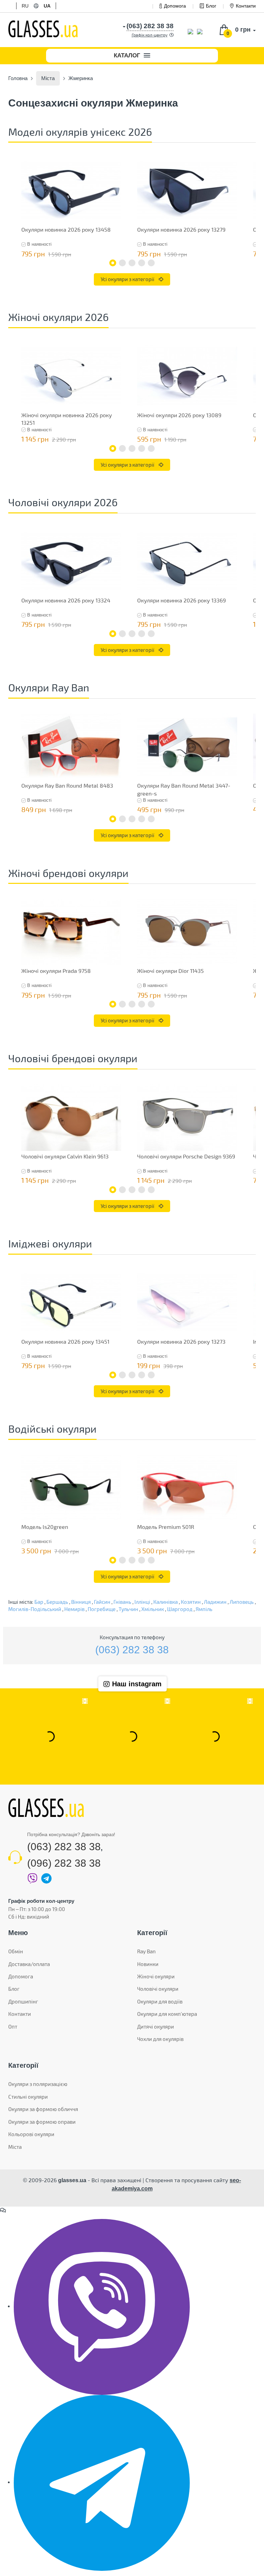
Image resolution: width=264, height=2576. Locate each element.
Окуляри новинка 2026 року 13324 (66, 600)
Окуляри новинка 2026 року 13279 (181, 229)
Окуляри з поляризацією (38, 2084)
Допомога (175, 6)
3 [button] (132, 263)
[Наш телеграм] (102, 2482)
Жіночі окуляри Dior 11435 (170, 971)
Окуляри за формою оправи (42, 2122)
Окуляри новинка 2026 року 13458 (66, 229)
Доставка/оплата (29, 1964)
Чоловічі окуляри (158, 1989)
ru (25, 6)
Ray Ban (146, 1951)
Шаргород (180, 1609)
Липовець (242, 1602)
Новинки (148, 1964)
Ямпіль (204, 1609)
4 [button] (142, 263)
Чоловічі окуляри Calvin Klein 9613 (65, 1156)
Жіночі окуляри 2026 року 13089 (179, 415)
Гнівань (122, 1602)
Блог (211, 6)
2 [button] (122, 263)
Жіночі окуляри (156, 1976)
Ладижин (215, 1602)
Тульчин (128, 1609)
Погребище (102, 1609)
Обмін (16, 1951)
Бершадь (57, 1602)
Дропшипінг (23, 2001)
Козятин (191, 1602)
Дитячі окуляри (156, 2027)
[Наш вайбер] (102, 2306)
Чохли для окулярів (160, 2039)
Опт (13, 2027)
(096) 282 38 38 (64, 1863)
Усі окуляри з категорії (128, 279)
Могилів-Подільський (35, 1609)
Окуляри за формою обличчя (43, 2109)
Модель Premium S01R (166, 1527)
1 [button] (113, 263)
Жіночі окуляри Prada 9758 (56, 971)
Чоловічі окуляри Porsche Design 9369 (186, 1156)
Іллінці (142, 1602)
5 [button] (151, 263)
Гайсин (102, 1602)
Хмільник (153, 1609)
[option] (71, 209)
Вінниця (81, 1602)
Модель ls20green (45, 1527)
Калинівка (166, 1602)
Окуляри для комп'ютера (167, 2014)
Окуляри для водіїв (160, 2001)
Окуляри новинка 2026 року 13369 (181, 600)
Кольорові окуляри (31, 2134)
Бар (39, 1602)
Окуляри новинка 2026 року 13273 (181, 1341)
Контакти (246, 6)
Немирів (74, 1609)
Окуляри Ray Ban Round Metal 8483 (67, 785)
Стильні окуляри (28, 2097)
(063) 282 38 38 (132, 1650)
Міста (15, 2147)
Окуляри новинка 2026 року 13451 (65, 1341)
